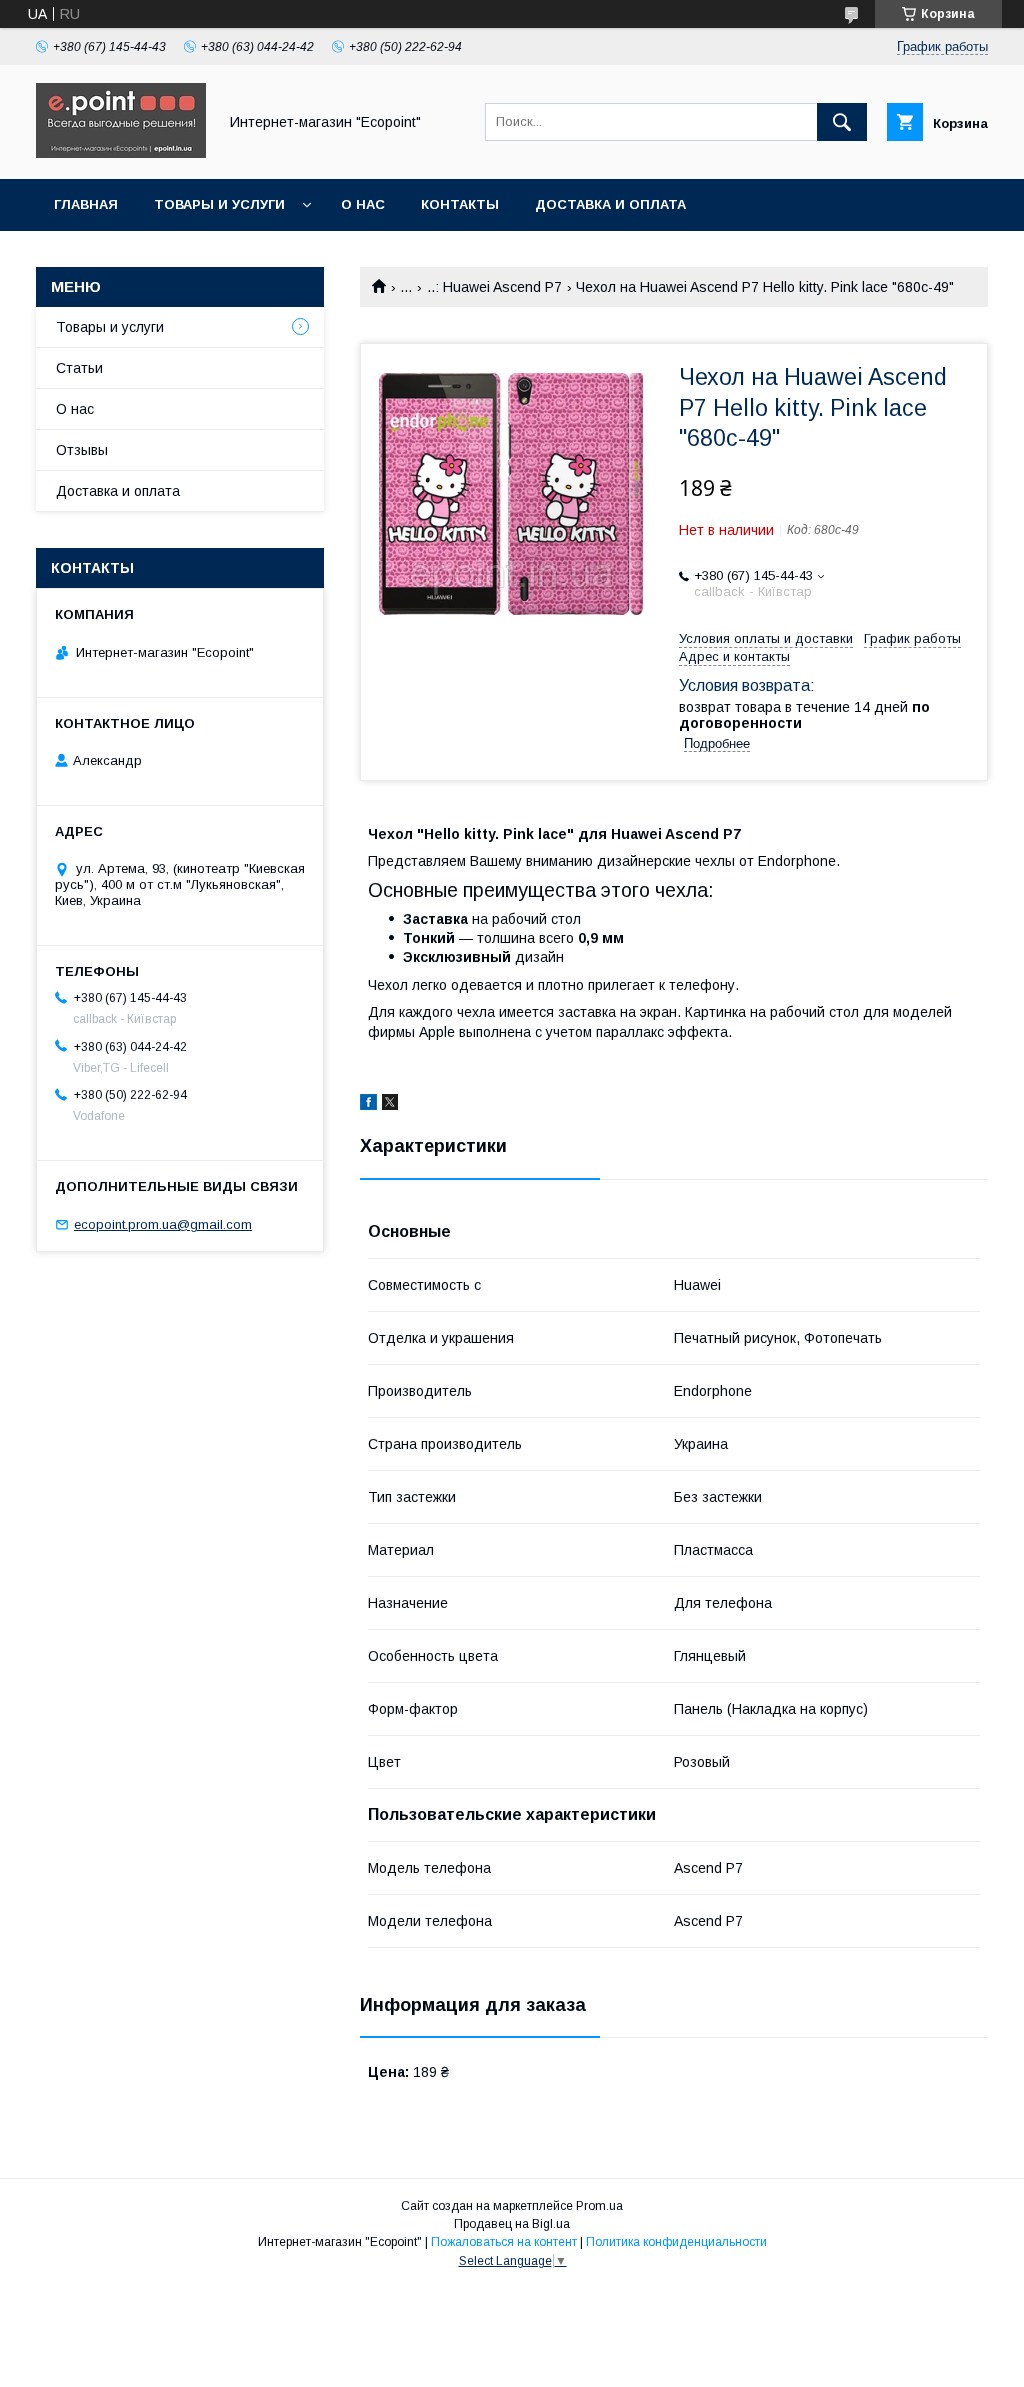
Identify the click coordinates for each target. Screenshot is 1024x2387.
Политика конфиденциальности (676, 2242)
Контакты (460, 204)
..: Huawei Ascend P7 (494, 287)
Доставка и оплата (610, 204)
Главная (86, 204)
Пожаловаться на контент (504, 2242)
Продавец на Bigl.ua (512, 2224)
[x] (390, 1105)
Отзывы (82, 450)
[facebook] (368, 1105)
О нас (363, 204)
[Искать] (842, 122)
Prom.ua (599, 2206)
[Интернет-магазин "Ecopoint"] (121, 153)
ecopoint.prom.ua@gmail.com (163, 1224)
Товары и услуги (219, 204)
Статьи (79, 368)
